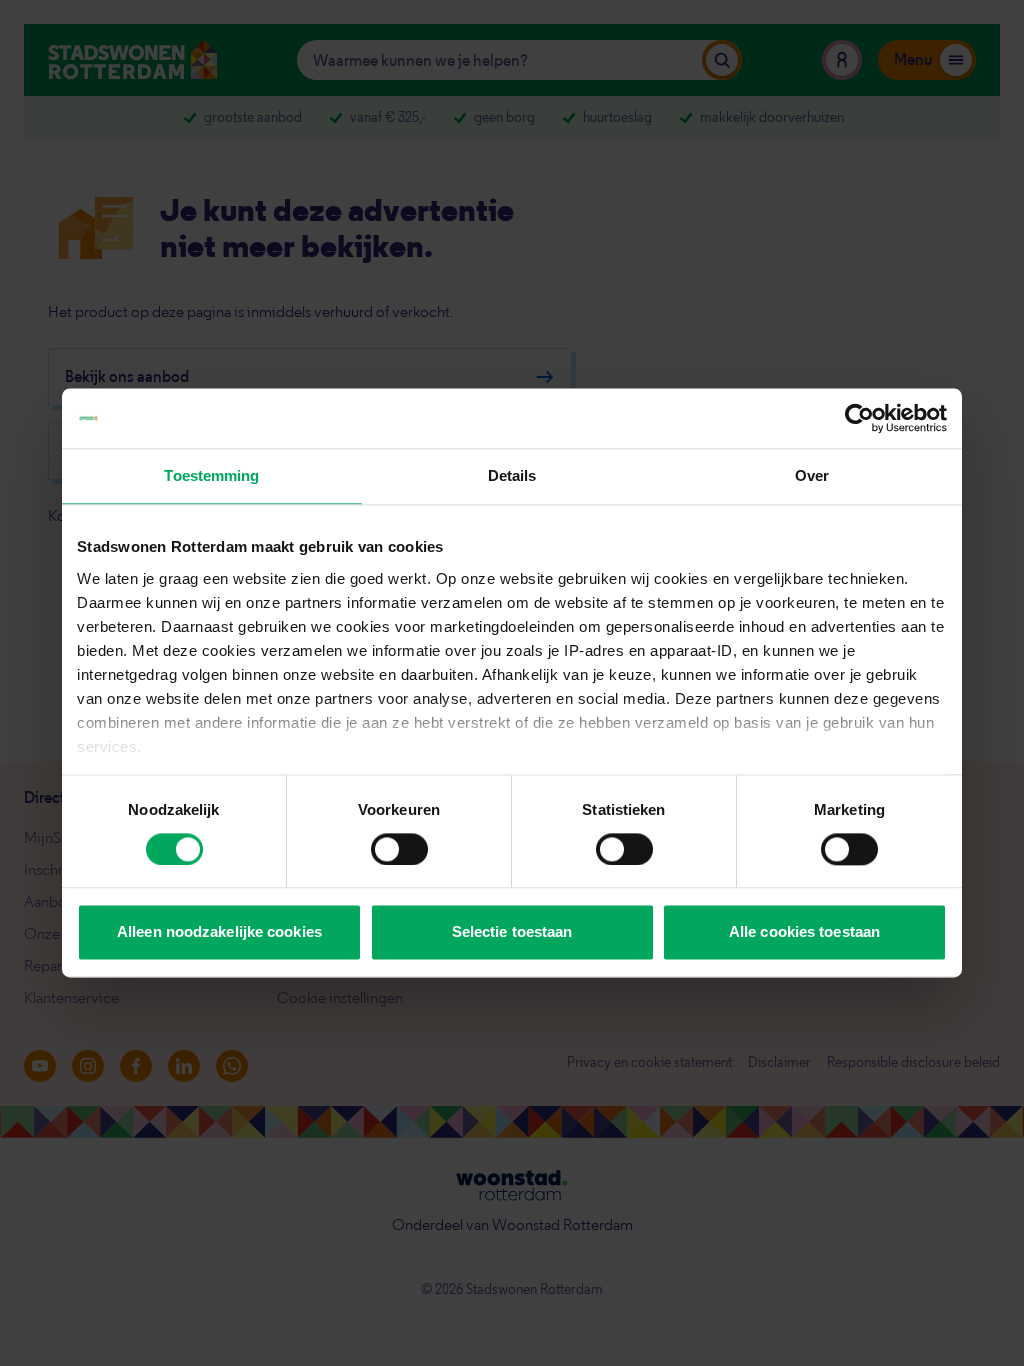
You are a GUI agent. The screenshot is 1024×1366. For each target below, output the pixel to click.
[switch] (399, 849)
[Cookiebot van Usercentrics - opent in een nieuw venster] (859, 418)
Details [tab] (512, 475)
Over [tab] (812, 475)
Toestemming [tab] (211, 475)
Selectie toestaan (512, 932)
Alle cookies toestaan (804, 932)
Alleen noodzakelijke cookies (219, 932)
